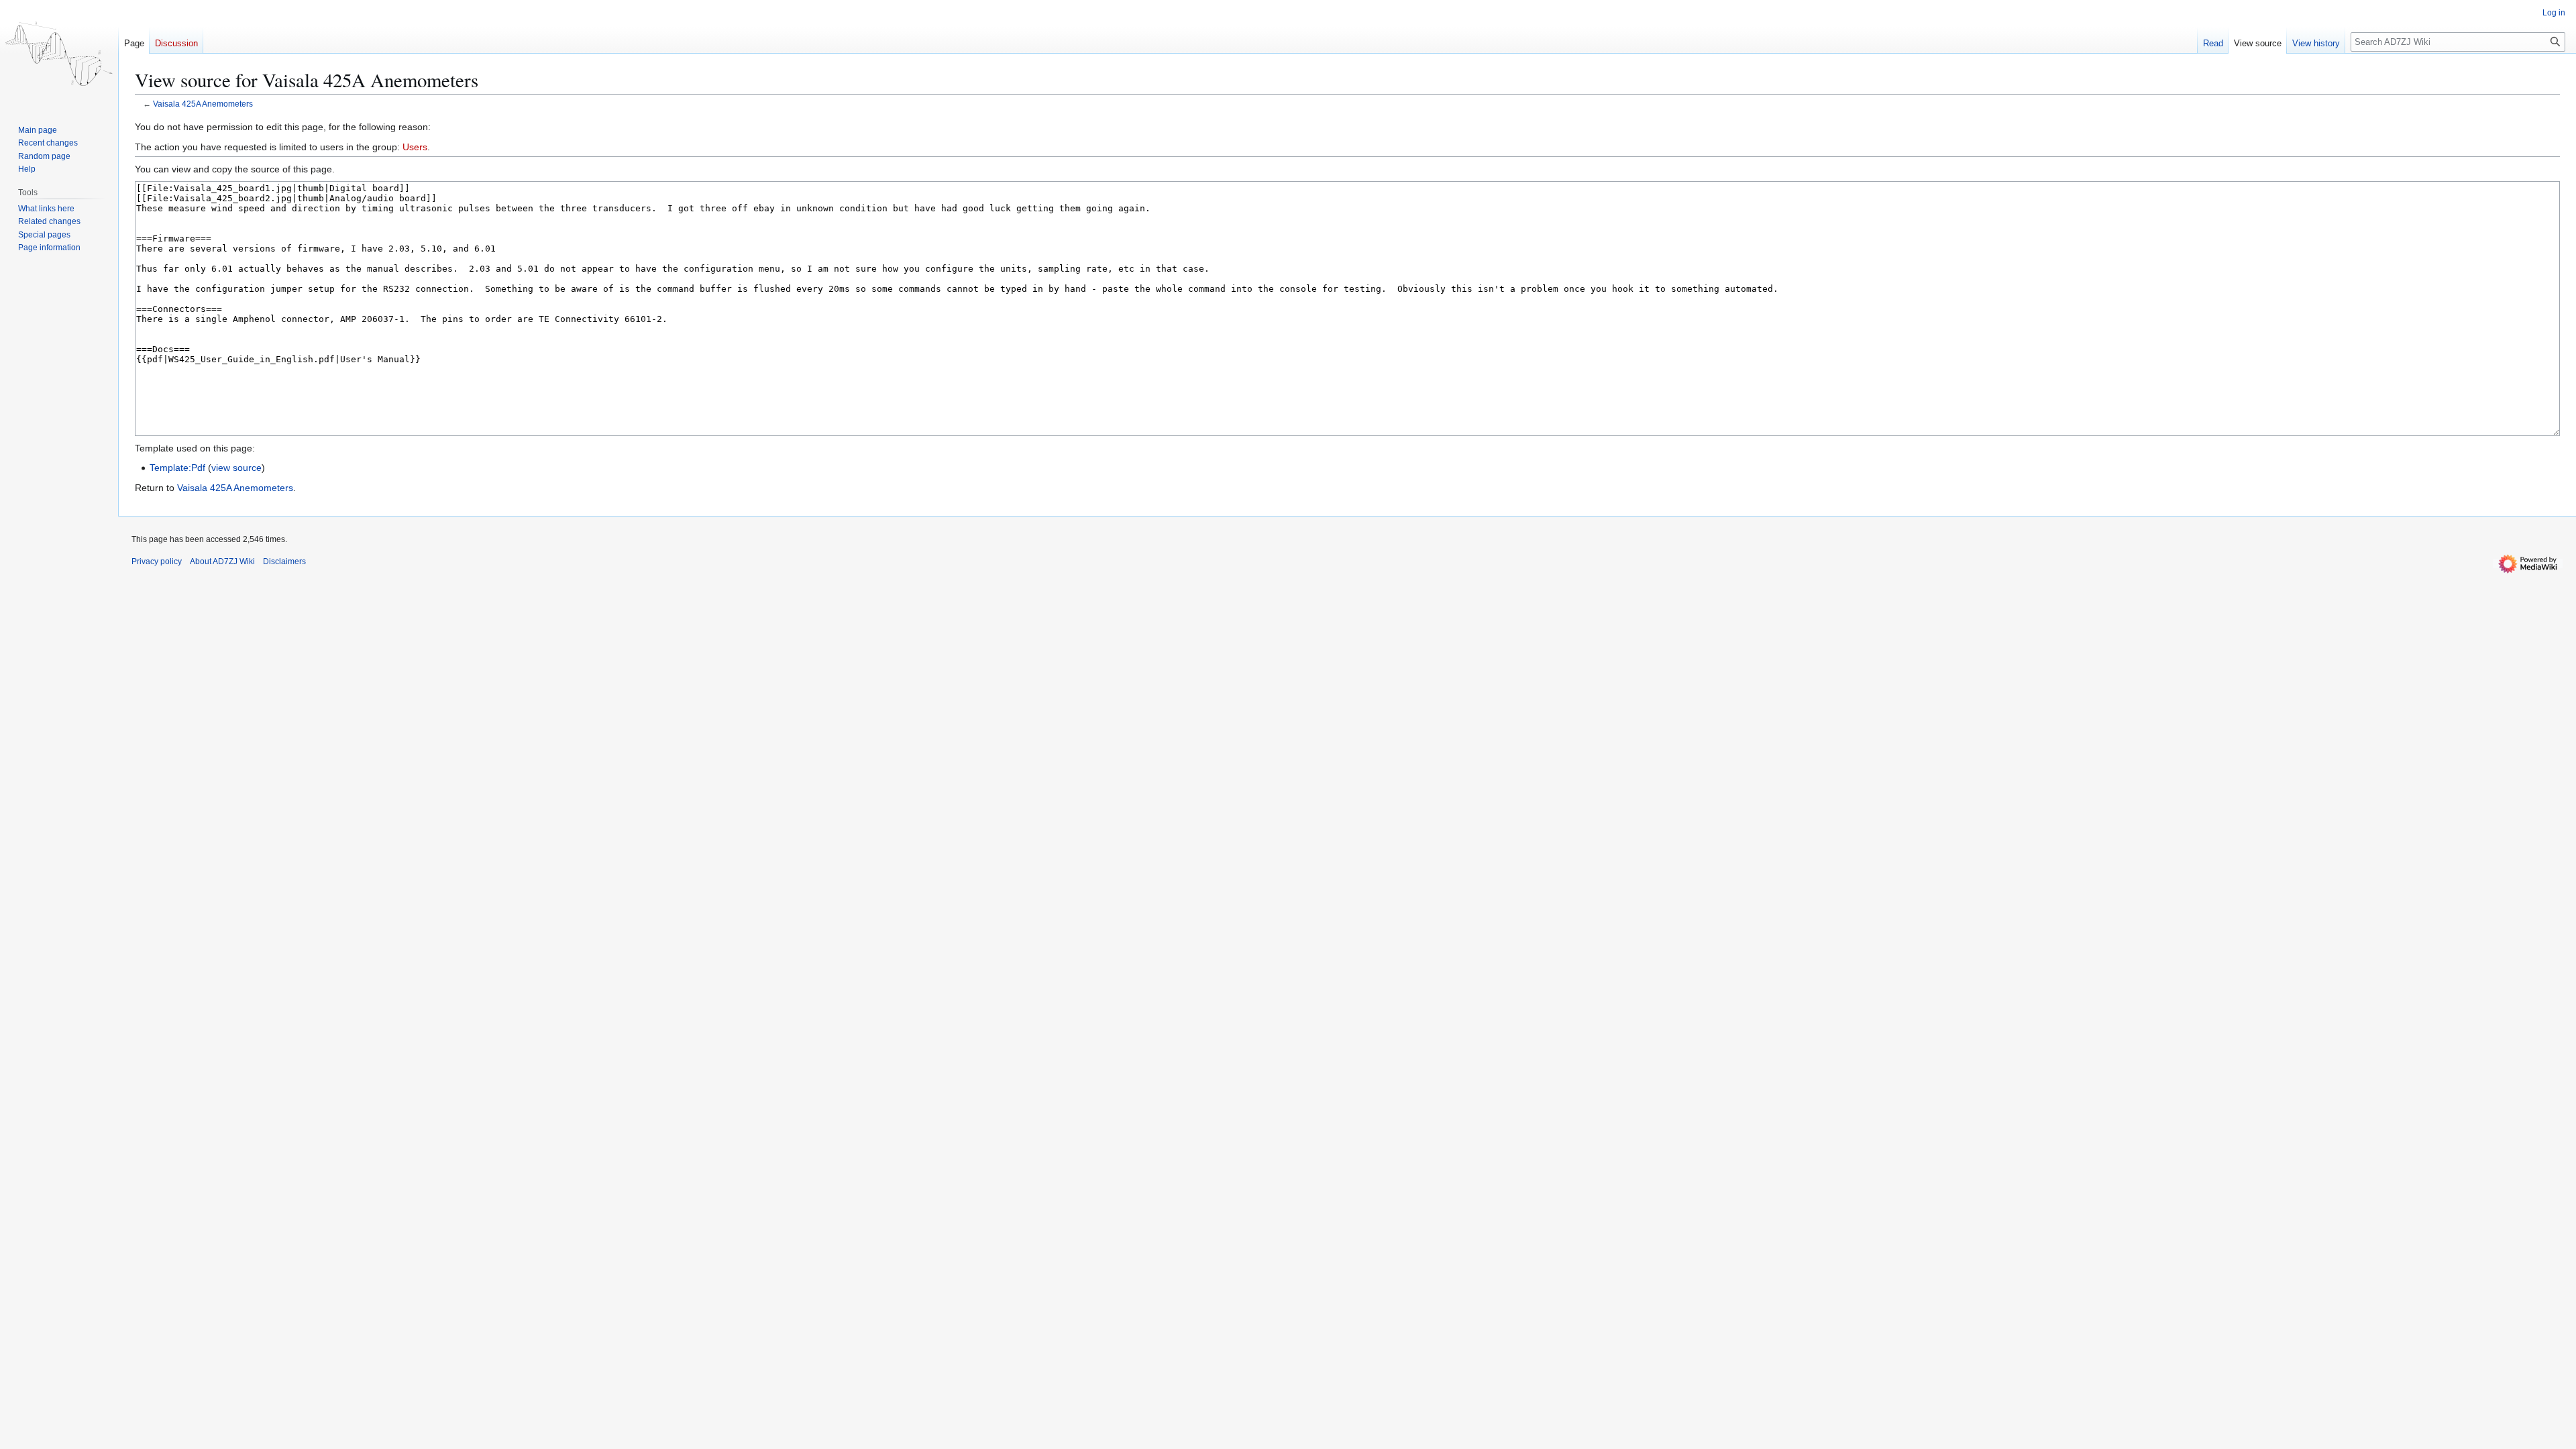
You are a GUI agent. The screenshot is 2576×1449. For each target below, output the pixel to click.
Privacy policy (157, 561)
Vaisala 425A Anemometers (203, 104)
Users (415, 147)
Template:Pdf (177, 468)
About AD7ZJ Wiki (222, 561)
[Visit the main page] (59, 54)
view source (236, 468)
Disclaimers (284, 561)
